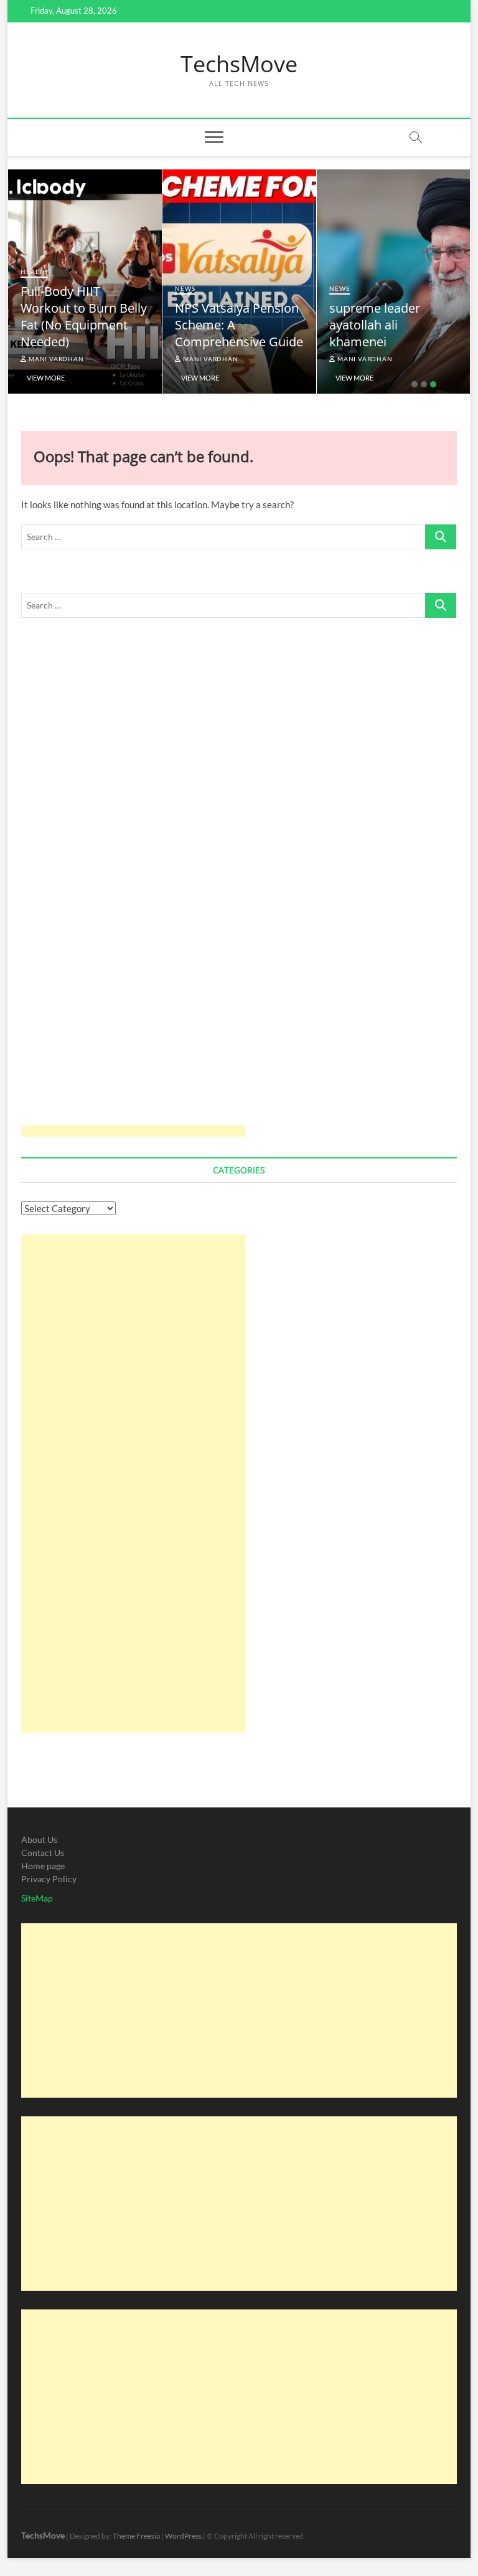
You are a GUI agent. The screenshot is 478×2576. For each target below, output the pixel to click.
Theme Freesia (136, 2536)
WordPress (183, 2536)
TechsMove (239, 64)
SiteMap (37, 1898)
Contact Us (43, 1853)
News (185, 288)
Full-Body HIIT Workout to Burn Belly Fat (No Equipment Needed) (84, 316)
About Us (39, 1840)
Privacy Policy (49, 1879)
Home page (43, 1866)
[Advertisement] (133, 886)
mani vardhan (55, 359)
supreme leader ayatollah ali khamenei (375, 325)
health (34, 272)
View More (46, 378)
